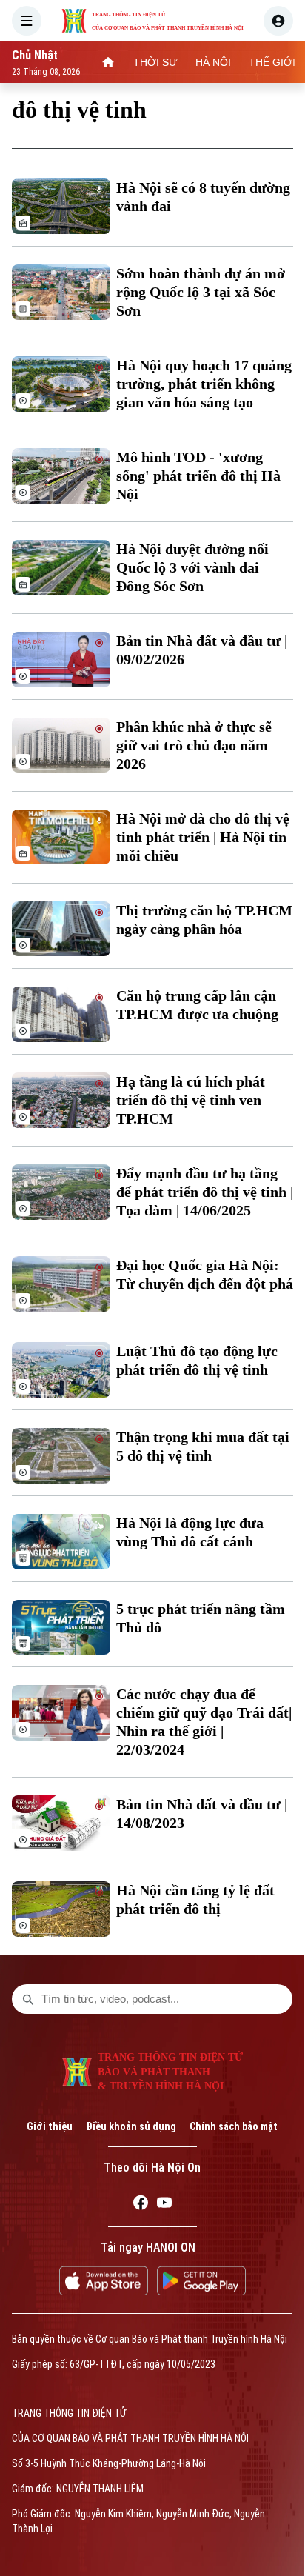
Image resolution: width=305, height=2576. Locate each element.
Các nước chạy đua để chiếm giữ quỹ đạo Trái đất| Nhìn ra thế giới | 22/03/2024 (204, 1722)
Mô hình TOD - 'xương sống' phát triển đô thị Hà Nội (198, 476)
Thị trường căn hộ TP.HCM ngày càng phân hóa (204, 920)
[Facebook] (141, 2205)
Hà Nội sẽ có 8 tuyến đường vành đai (203, 197)
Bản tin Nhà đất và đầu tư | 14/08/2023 (202, 1813)
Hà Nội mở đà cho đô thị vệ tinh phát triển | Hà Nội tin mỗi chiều (203, 837)
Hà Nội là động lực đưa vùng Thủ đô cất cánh (190, 1532)
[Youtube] (164, 2205)
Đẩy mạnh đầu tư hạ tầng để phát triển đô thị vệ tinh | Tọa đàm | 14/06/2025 (205, 1192)
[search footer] (28, 1999)
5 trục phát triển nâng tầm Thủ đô (201, 1618)
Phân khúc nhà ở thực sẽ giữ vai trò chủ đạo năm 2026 (194, 745)
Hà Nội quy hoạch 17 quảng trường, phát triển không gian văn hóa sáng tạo (204, 384)
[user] (278, 21)
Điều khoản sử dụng (131, 2126)
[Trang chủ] (108, 62)
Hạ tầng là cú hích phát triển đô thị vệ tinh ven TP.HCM (191, 1100)
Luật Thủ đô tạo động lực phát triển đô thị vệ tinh (197, 1360)
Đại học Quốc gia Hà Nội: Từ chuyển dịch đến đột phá (205, 1274)
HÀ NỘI (213, 62)
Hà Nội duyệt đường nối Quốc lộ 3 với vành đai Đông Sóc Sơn (192, 567)
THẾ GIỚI (272, 62)
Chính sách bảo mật (234, 2126)
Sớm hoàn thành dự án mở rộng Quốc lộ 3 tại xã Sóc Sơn (201, 292)
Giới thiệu (50, 2126)
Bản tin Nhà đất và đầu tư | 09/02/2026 (202, 650)
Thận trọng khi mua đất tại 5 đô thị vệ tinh (203, 1446)
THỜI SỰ (155, 62)
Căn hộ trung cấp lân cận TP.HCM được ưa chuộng (197, 1005)
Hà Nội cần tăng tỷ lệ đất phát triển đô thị (195, 1899)
